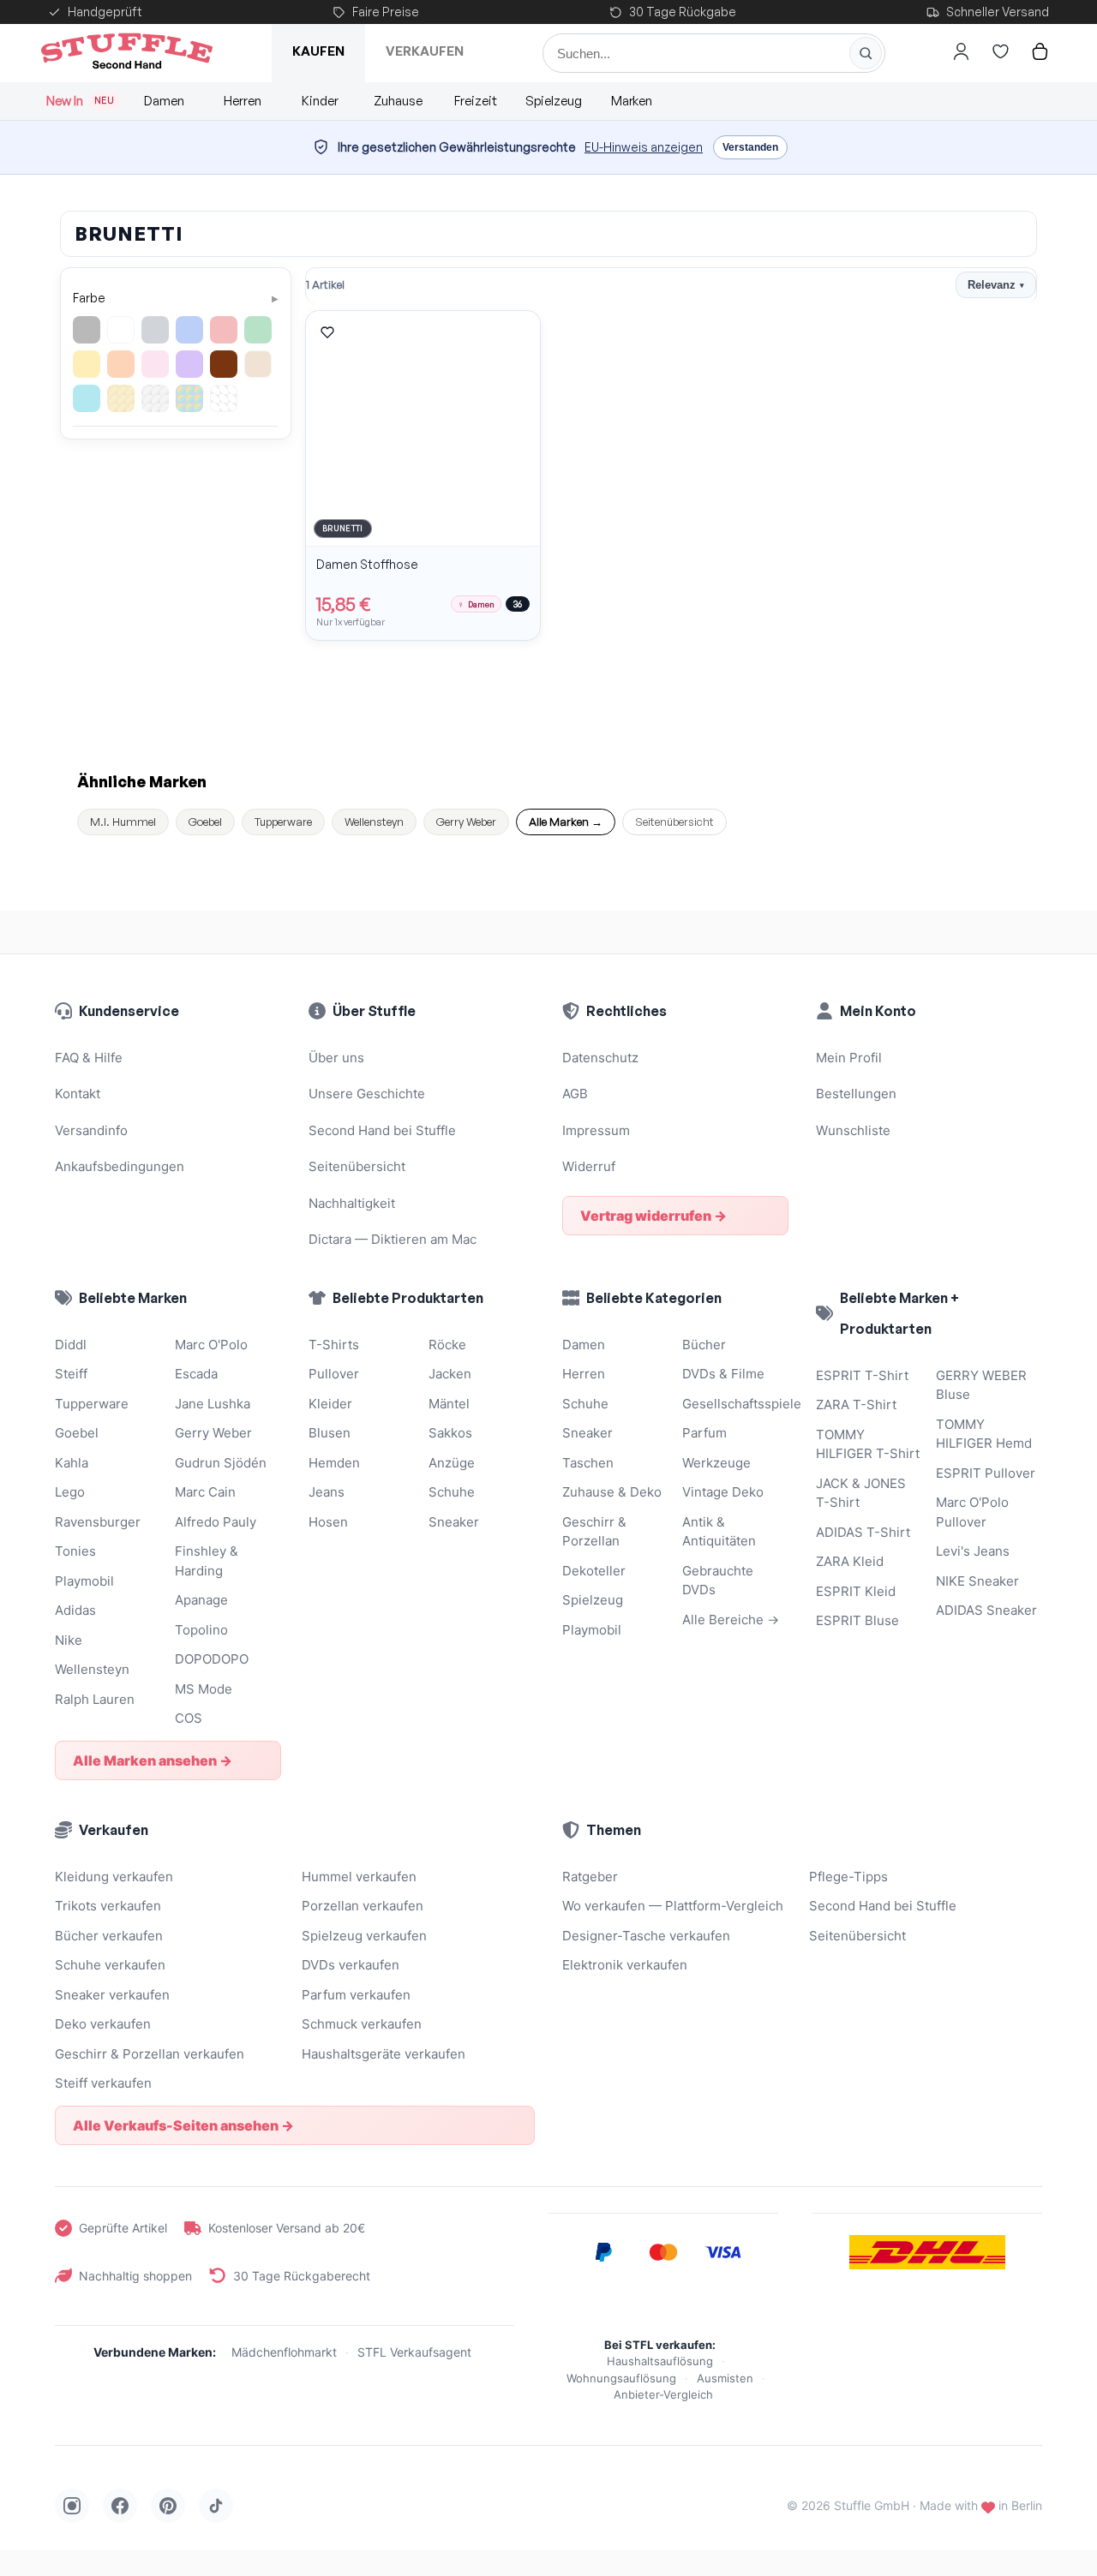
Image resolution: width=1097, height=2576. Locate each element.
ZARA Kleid (850, 1561)
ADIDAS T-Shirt (863, 1532)
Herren (243, 101)
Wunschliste (853, 1130)
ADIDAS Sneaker (986, 1610)
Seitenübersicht (674, 822)
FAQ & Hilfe (89, 1058)
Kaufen (318, 51)
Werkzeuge (716, 1463)
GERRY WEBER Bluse (981, 1385)
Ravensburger (98, 1522)
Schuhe (452, 1492)
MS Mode (204, 1689)
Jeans (327, 1492)
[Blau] (189, 330)
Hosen (328, 1522)
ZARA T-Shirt (856, 1405)
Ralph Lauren (95, 1699)
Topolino (201, 1630)
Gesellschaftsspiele (735, 1404)
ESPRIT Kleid (856, 1591)
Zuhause (398, 101)
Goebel (205, 822)
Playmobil (84, 1581)
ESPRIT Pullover (986, 1473)
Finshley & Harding (207, 1561)
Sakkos (450, 1433)
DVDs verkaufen (351, 1965)
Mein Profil (849, 1058)
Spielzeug (554, 101)
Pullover (334, 1374)
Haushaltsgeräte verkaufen (384, 2054)
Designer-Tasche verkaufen (646, 1936)
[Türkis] (87, 398)
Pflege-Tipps (848, 1877)
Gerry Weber (466, 822)
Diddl (71, 1345)
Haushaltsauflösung (660, 2361)
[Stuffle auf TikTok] (216, 2506)
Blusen (330, 1433)
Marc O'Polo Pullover (972, 1512)
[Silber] (155, 398)
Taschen (588, 1463)
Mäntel (449, 1404)
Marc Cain (205, 1492)
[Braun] (224, 364)
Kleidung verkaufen (114, 1877)
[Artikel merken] (327, 332)
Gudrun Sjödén (221, 1463)
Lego (70, 1492)
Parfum (704, 1433)
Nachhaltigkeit (352, 1203)
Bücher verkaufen (109, 1936)
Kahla (72, 1463)
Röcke (447, 1345)
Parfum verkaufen (356, 1995)
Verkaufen (425, 51)
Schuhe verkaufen (110, 1965)
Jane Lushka (213, 1404)
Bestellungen (856, 1094)
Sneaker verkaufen (112, 1995)
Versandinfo (91, 1130)
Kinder (320, 101)
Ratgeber (590, 1877)
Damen (164, 101)
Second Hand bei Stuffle (382, 1130)
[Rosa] (155, 364)
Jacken (450, 1374)
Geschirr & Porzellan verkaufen (150, 2054)
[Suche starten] (866, 53)
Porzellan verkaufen (363, 1906)
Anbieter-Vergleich (663, 2394)
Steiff (71, 1374)
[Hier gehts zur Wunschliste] (1000, 51)
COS (189, 1718)
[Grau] (155, 330)
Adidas (75, 1610)
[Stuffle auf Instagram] (72, 2506)
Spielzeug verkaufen (364, 1936)
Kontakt (78, 1094)
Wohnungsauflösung (621, 2378)
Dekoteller (594, 1571)
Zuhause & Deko (612, 1492)
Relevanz (996, 285)
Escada (196, 1374)
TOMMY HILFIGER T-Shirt (868, 1444)
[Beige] (258, 364)
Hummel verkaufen (359, 1877)
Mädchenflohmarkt (284, 2352)
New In (80, 101)
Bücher (704, 1345)
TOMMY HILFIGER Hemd (984, 1434)
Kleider (330, 1404)
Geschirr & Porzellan (594, 1532)
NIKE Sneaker (977, 1581)
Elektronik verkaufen (625, 1965)
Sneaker (454, 1522)
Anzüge (452, 1463)
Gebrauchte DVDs (718, 1581)
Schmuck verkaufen (362, 2024)
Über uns (336, 1058)
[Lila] (189, 364)
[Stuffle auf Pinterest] (168, 2506)
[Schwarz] (87, 330)
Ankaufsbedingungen (120, 1166)
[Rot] (224, 330)
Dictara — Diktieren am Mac (393, 1239)
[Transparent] (224, 398)
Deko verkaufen (103, 2024)
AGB (575, 1094)
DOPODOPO (212, 1659)
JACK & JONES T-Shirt (861, 1493)
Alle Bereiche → (731, 1620)
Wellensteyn (374, 822)
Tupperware (283, 822)
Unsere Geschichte (367, 1094)
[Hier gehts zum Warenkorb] (1040, 51)
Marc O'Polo (211, 1345)
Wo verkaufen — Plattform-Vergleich (673, 1906)
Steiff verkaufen (103, 2083)
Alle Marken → (566, 822)
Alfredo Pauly (216, 1522)
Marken (632, 101)
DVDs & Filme (723, 1374)
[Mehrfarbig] (189, 398)
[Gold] (121, 398)
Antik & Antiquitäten (719, 1532)
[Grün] (258, 330)
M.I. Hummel (123, 822)
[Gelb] (87, 364)
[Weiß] (121, 330)
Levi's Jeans (973, 1551)
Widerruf (589, 1166)
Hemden (334, 1463)
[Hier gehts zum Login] (961, 51)
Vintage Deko (723, 1492)
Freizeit (476, 101)
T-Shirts (334, 1345)
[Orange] (121, 364)
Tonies (75, 1551)
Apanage (201, 1600)
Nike (69, 1640)
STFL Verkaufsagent (414, 2352)
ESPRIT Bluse (857, 1620)
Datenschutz (600, 1058)
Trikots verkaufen (108, 1906)
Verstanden (750, 147)
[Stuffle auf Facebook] (120, 2506)
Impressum (596, 1130)
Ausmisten (725, 2378)
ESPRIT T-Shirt (862, 1375)
